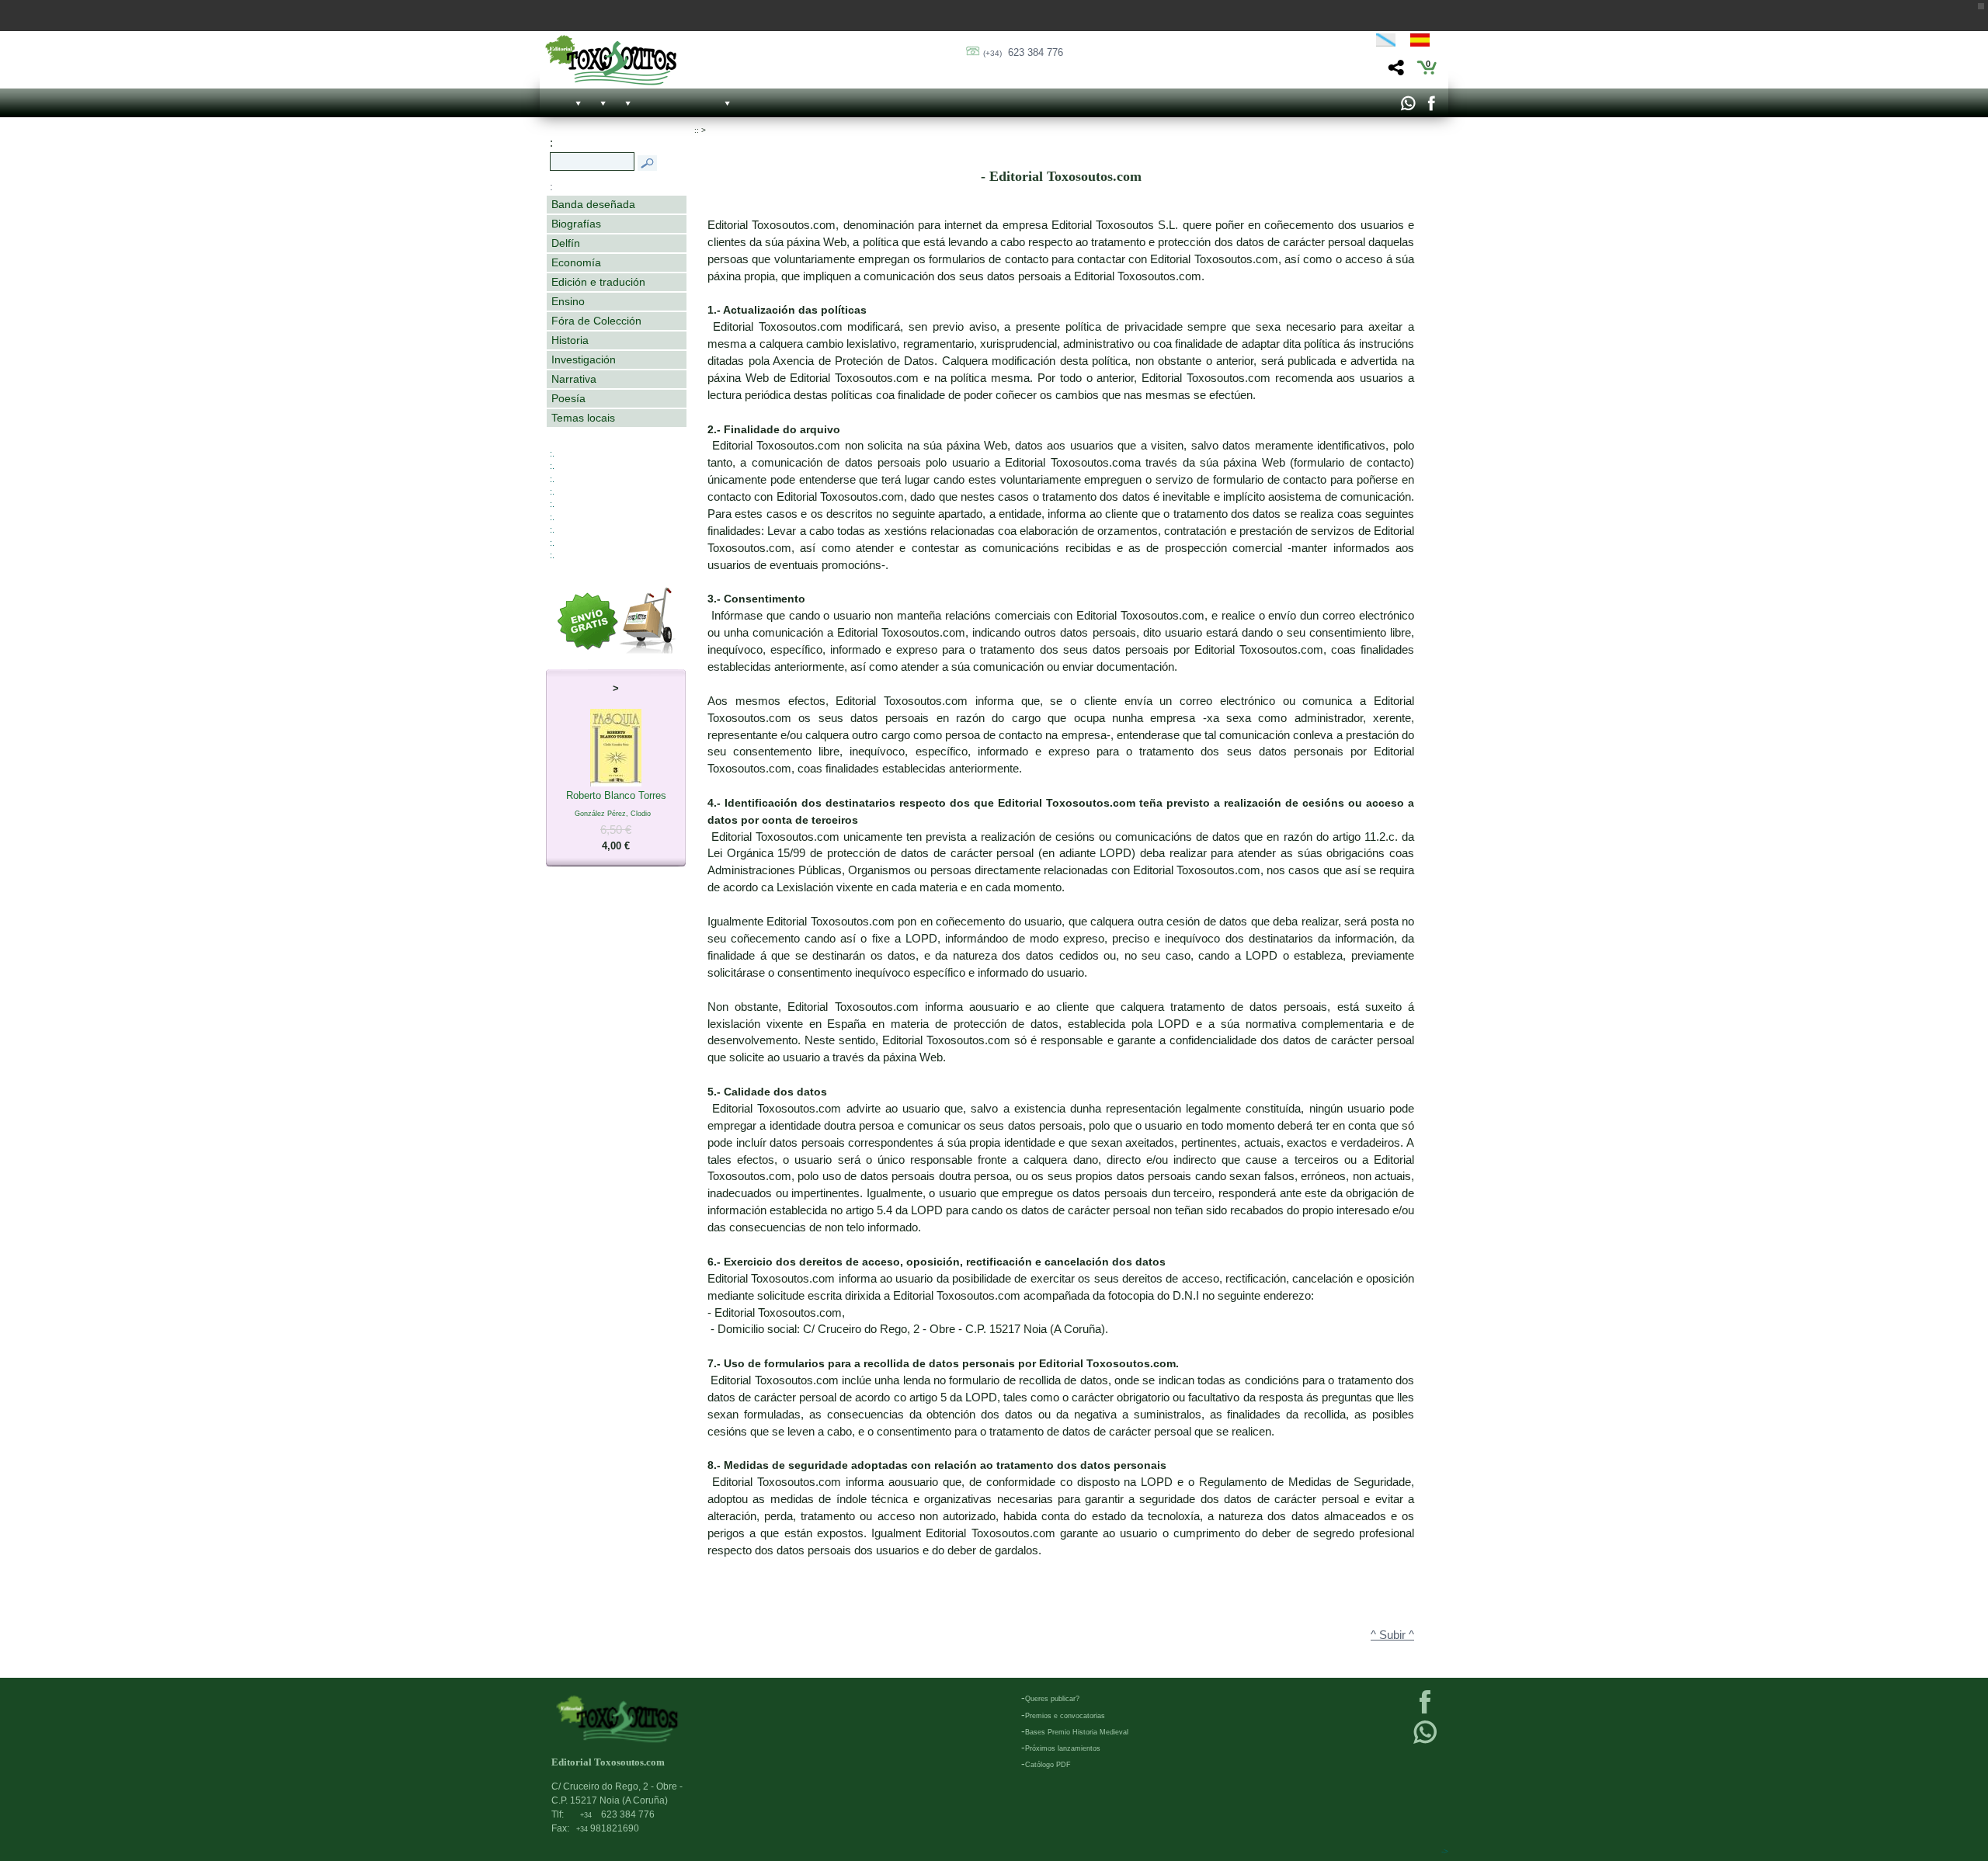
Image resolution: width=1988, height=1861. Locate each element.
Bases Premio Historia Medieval (1077, 1732)
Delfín (566, 243)
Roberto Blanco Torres (616, 821)
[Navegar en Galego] (1386, 43)
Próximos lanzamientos (1063, 1748)
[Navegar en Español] (1424, 43)
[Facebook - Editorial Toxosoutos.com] (1431, 107)
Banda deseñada (593, 204)
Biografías (576, 224)
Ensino (568, 301)
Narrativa (574, 379)
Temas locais (583, 418)
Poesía (568, 398)
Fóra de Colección (596, 321)
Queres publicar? (1052, 1699)
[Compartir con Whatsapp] (1408, 107)
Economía (576, 262)
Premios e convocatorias (1065, 1716)
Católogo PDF (1048, 1765)
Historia (570, 340)
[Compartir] (1394, 72)
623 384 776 (1023, 52)
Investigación (584, 359)
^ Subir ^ (1392, 1635)
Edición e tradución (598, 282)
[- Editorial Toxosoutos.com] (611, 60)
